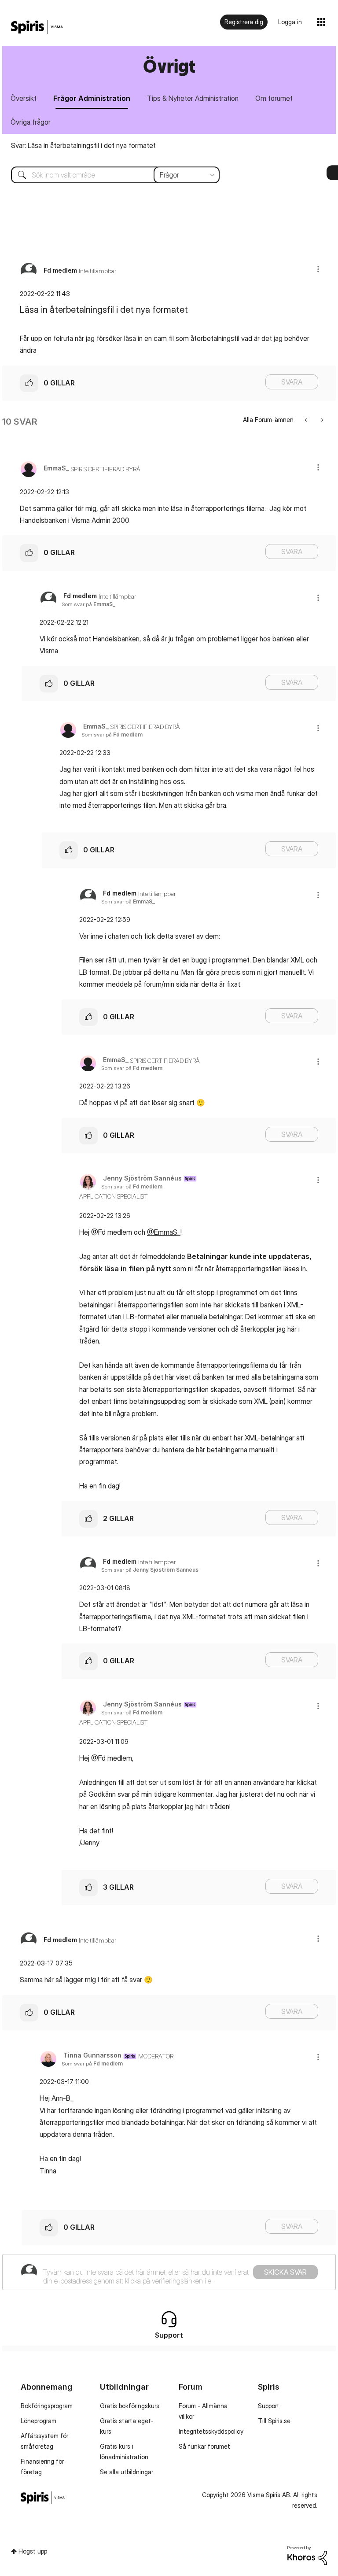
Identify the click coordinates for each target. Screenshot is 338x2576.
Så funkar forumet (204, 2446)
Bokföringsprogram (47, 2406)
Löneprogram (39, 2421)
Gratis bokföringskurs (130, 2406)
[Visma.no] (37, 27)
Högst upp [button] (33, 2551)
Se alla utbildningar (127, 2472)
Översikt (24, 98)
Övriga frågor (31, 122)
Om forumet (274, 98)
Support (269, 2406)
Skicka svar (285, 2272)
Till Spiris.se (274, 2421)
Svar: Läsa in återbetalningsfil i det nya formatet (83, 145)
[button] (318, 269)
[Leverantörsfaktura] (307, 420)
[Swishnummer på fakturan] (321, 420)
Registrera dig (244, 22)
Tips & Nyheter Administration (193, 98)
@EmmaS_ (164, 1232)
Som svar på (88, 604)
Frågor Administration (92, 98)
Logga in (290, 22)
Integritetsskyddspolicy (211, 2431)
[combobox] (109, 175)
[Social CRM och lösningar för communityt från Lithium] (307, 2555)
